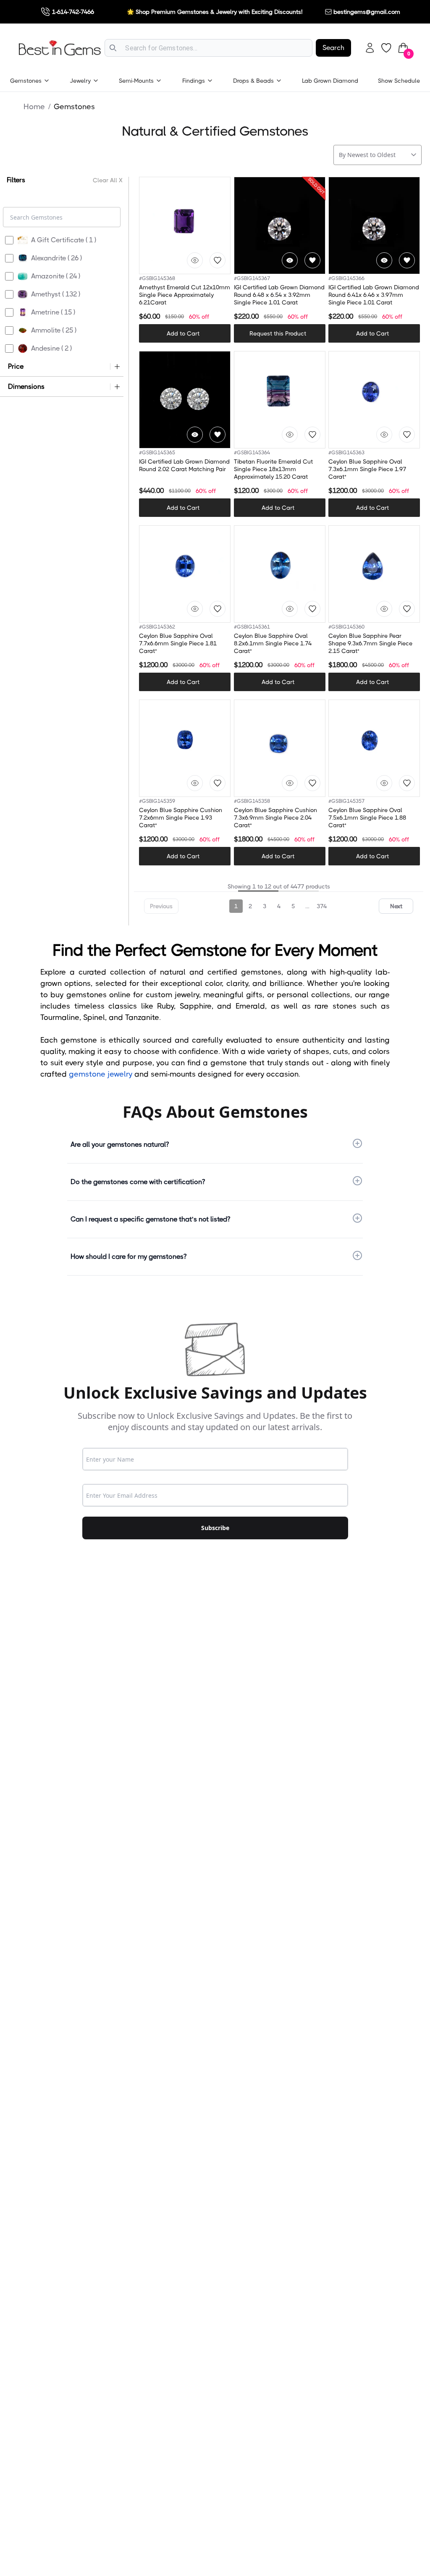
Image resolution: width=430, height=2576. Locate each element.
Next (396, 906)
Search (333, 48)
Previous (161, 906)
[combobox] (208, 48)
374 (322, 906)
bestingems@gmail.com (367, 12)
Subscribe (215, 1528)
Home (34, 107)
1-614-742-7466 (73, 12)
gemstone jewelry (101, 1074)
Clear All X (108, 180)
